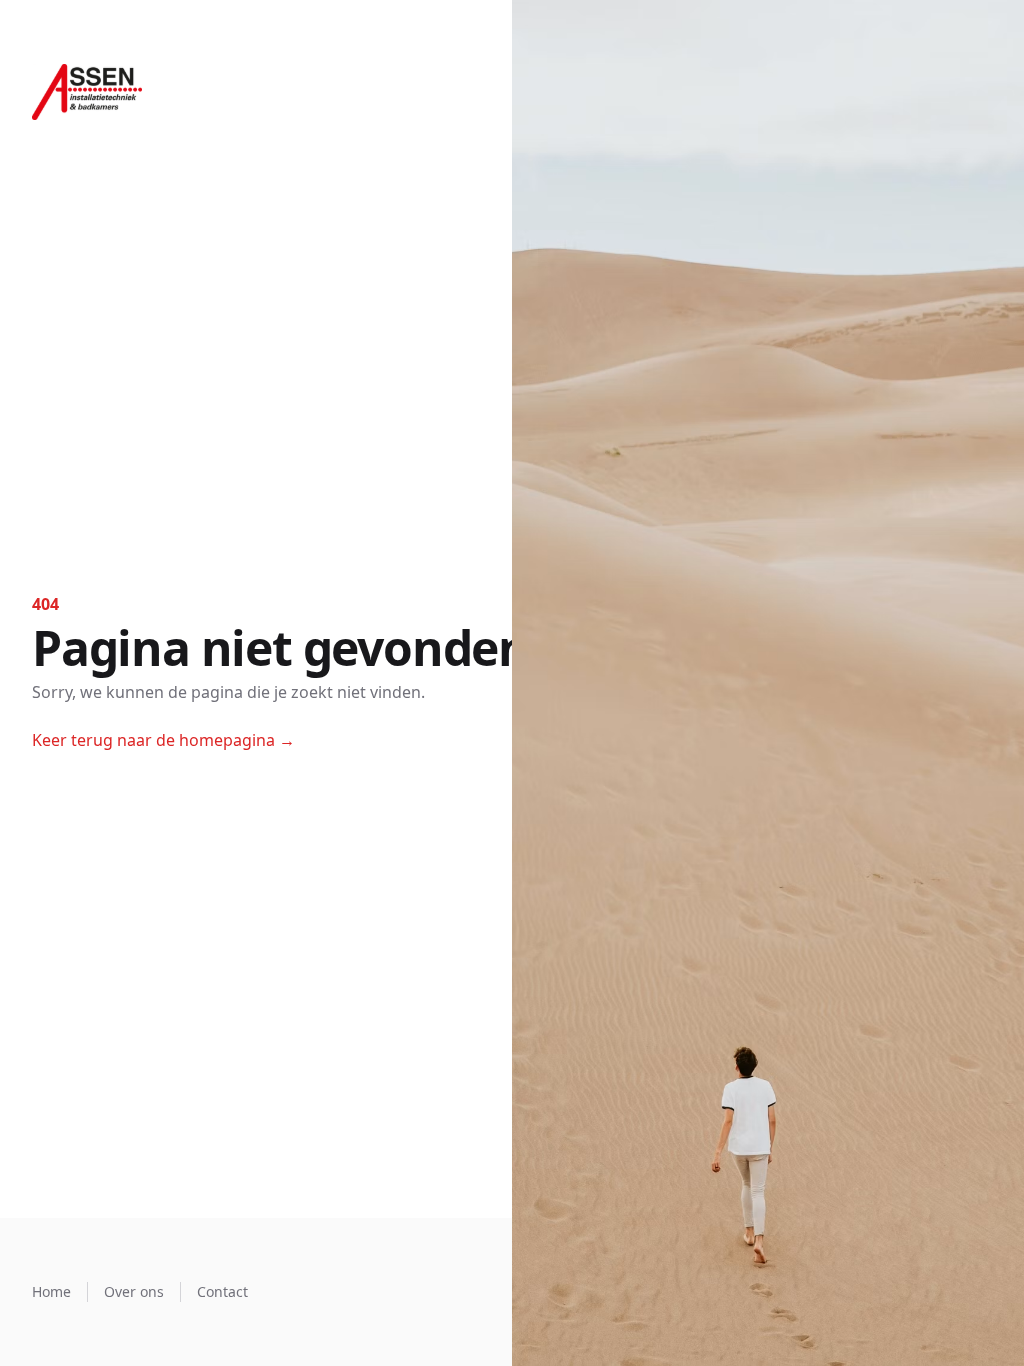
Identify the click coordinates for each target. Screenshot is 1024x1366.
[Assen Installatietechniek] (87, 92)
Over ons (134, 1291)
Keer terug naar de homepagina (163, 740)
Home (51, 1291)
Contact (222, 1291)
